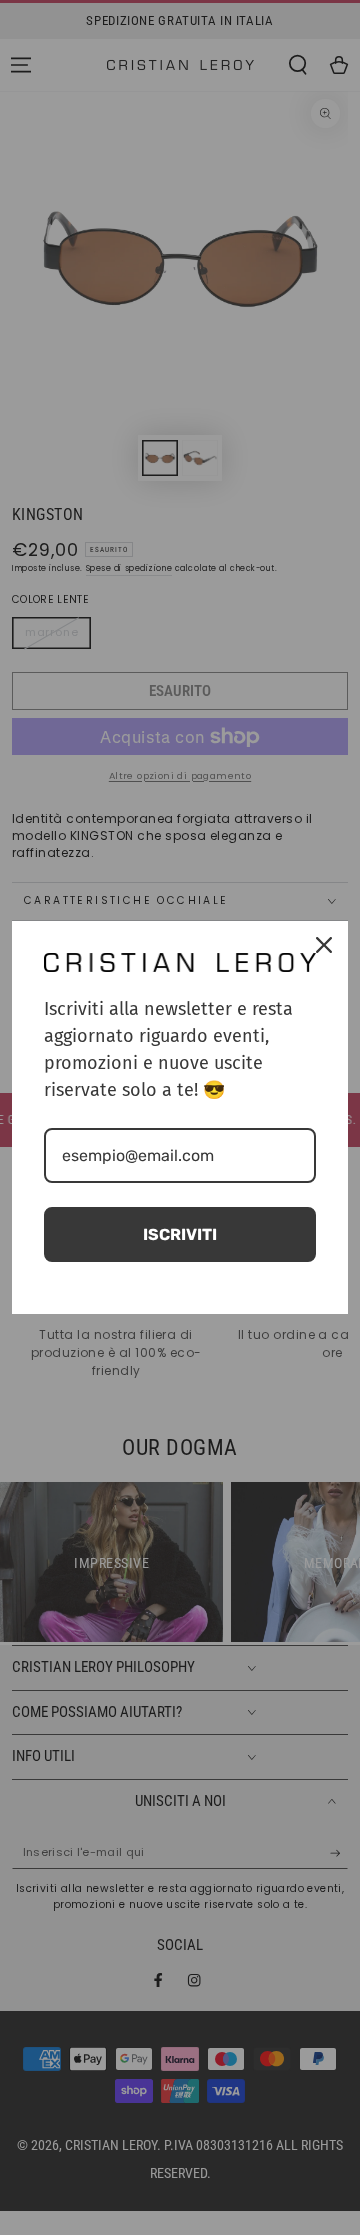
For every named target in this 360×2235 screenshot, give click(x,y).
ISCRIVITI (180, 1234)
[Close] (324, 945)
